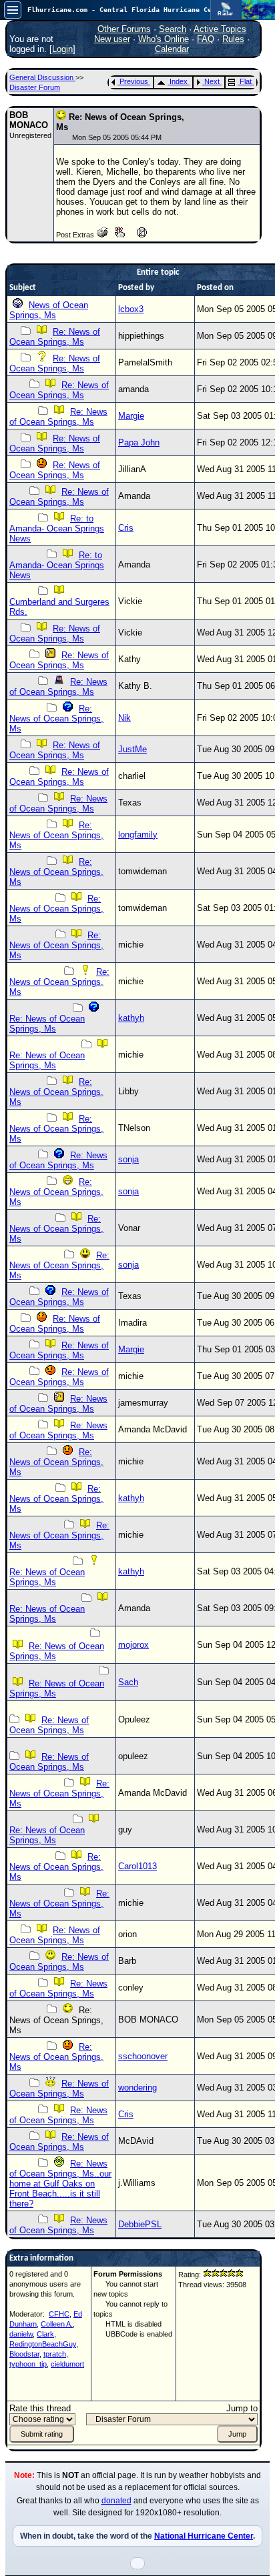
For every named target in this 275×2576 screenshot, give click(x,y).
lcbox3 (131, 309)
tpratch (55, 2354)
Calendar (172, 49)
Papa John (139, 442)
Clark (45, 2334)
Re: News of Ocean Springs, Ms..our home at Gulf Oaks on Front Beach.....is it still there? (60, 2184)
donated (116, 2501)
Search (173, 29)
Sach (128, 1682)
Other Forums (124, 29)
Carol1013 (137, 1866)
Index (179, 81)
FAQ (206, 39)
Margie (131, 416)
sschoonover (143, 2056)
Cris (126, 528)
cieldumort (67, 2364)
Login (62, 49)
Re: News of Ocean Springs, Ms (55, 337)
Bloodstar (24, 2354)
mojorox (133, 1645)
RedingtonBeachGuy (43, 2344)
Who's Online (164, 39)
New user (112, 39)
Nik (124, 718)
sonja (128, 1159)
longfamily (138, 835)
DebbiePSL (140, 2224)
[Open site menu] (13, 10)
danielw (21, 2334)
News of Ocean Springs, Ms (49, 310)
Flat (246, 81)
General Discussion (42, 77)
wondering (137, 2088)
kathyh (131, 1018)
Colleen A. (57, 2324)
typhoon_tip (28, 2364)
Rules (233, 39)
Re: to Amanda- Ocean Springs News (57, 528)
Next (212, 81)
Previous (134, 81)
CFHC (59, 2314)
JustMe (132, 749)
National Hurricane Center (204, 2536)
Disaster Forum (35, 87)
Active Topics (220, 29)
